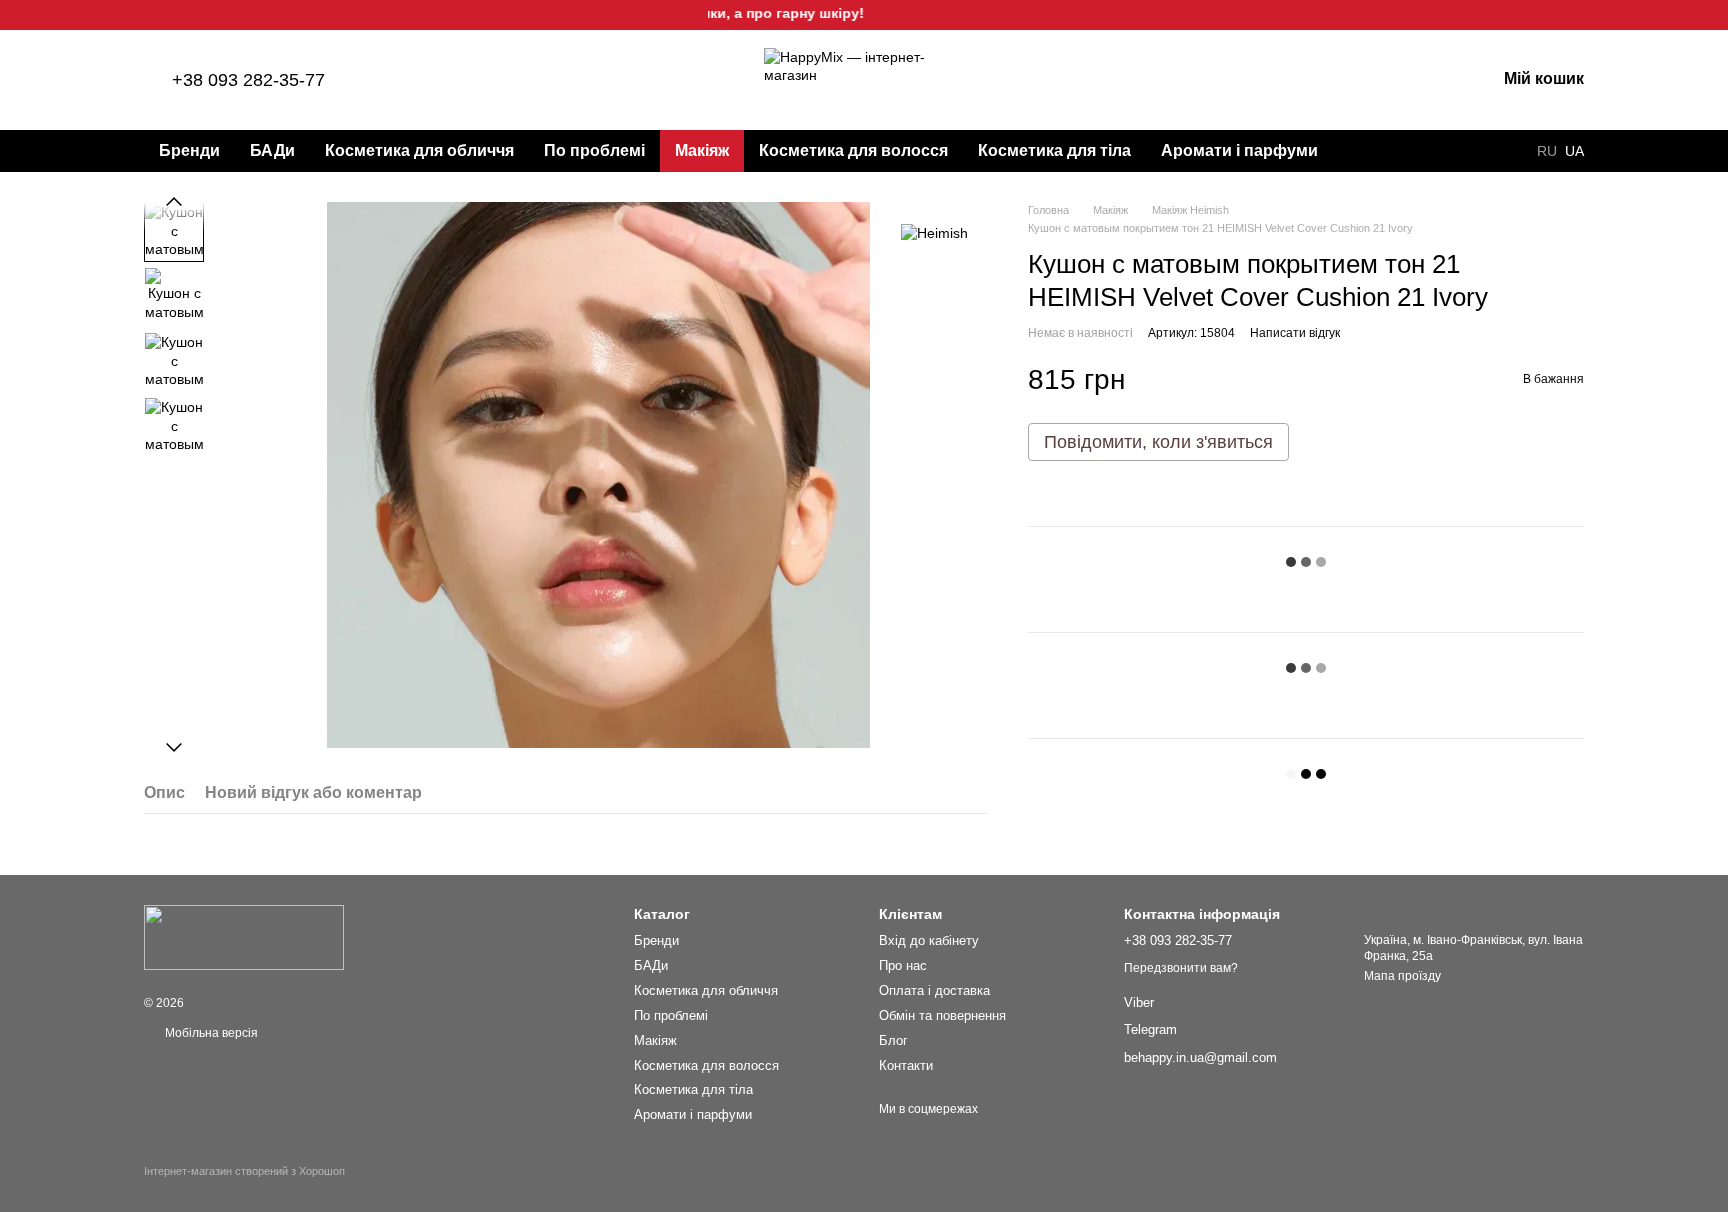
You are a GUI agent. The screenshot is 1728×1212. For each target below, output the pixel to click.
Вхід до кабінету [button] (929, 940)
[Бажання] (1376, 80)
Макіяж (702, 150)
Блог (893, 1040)
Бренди (189, 150)
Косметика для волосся (853, 150)
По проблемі (594, 150)
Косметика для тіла (1054, 150)
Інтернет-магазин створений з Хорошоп (244, 1171)
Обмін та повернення (942, 1015)
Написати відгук (1295, 333)
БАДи (272, 150)
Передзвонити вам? (1181, 968)
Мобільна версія (210, 1033)
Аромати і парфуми (1239, 150)
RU (1547, 151)
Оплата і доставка (934, 990)
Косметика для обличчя (419, 150)
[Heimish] (934, 231)
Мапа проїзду (1402, 976)
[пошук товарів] (1369, 151)
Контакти (906, 1065)
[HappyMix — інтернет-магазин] (244, 937)
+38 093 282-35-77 (248, 80)
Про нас (903, 965)
